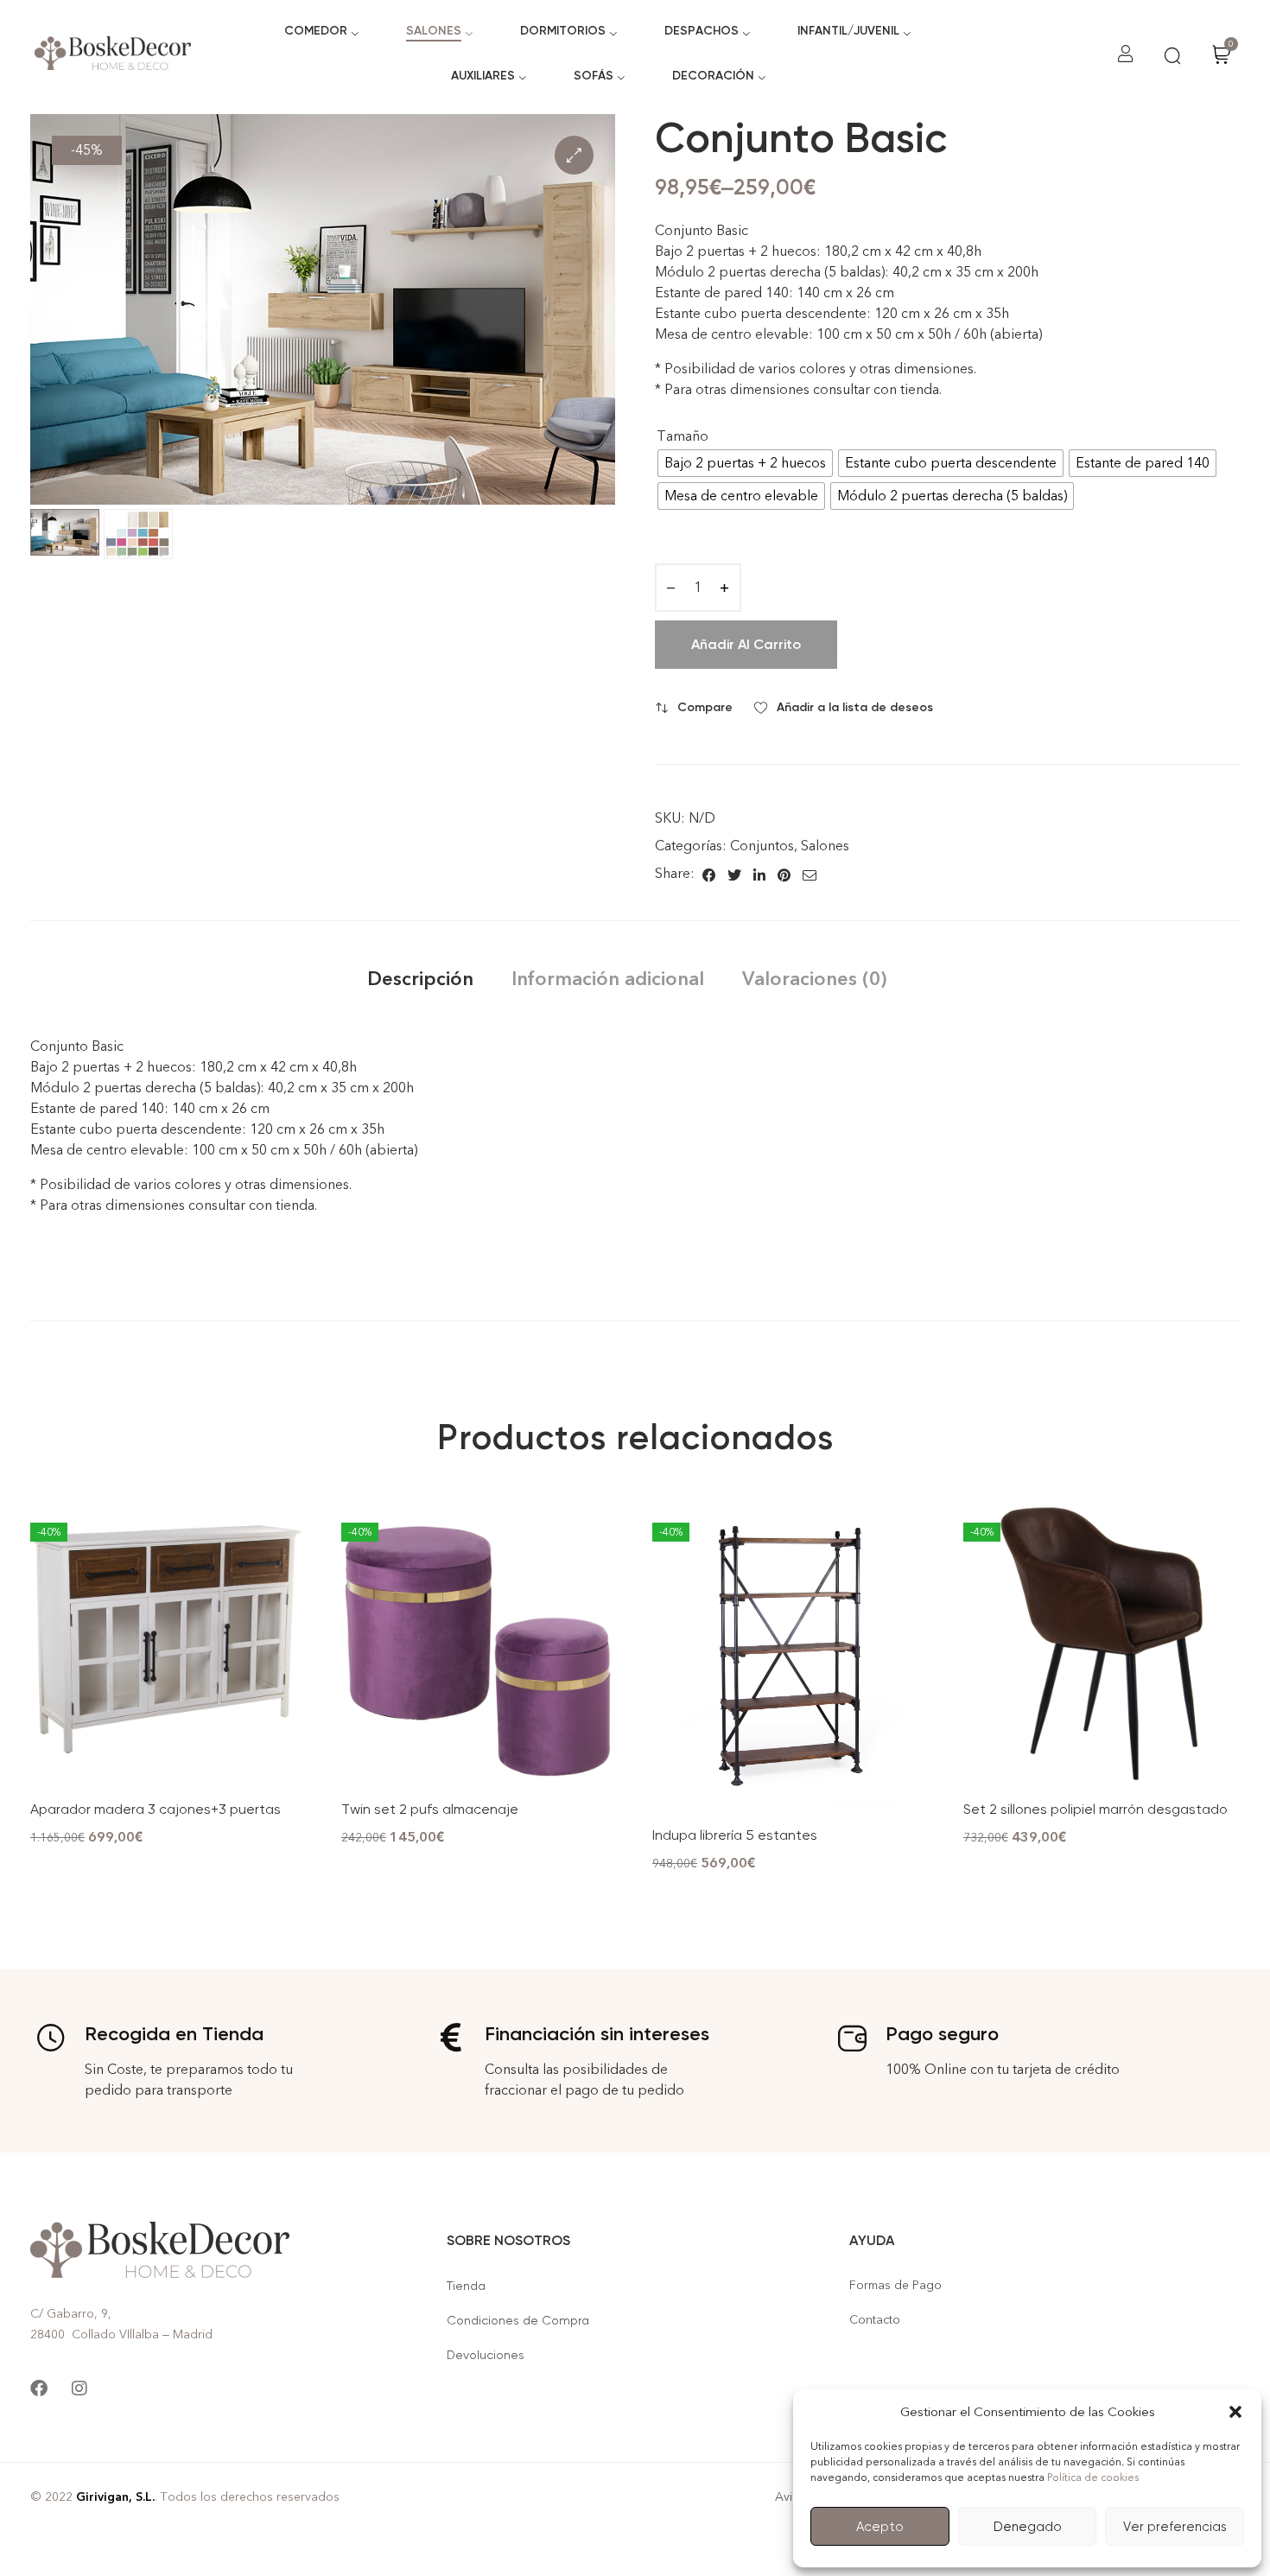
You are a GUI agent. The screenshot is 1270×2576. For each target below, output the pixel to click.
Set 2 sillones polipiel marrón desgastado (1095, 1809)
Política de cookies (1093, 2477)
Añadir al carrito (746, 644)
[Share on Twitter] (734, 874)
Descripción (420, 979)
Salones (825, 846)
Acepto (880, 2527)
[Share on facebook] (709, 874)
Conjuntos (762, 846)
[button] (1235, 2412)
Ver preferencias (1175, 2527)
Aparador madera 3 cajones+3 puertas (156, 1809)
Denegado (1028, 2527)
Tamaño (683, 436)
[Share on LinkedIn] (759, 874)
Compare (705, 707)
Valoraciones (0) (814, 979)
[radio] (745, 463)
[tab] (420, 979)
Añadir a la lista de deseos (855, 707)
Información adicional (608, 979)
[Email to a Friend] (810, 874)
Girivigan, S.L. (115, 2497)
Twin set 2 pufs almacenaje (430, 1809)
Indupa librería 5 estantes (735, 1835)
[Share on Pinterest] (784, 874)
